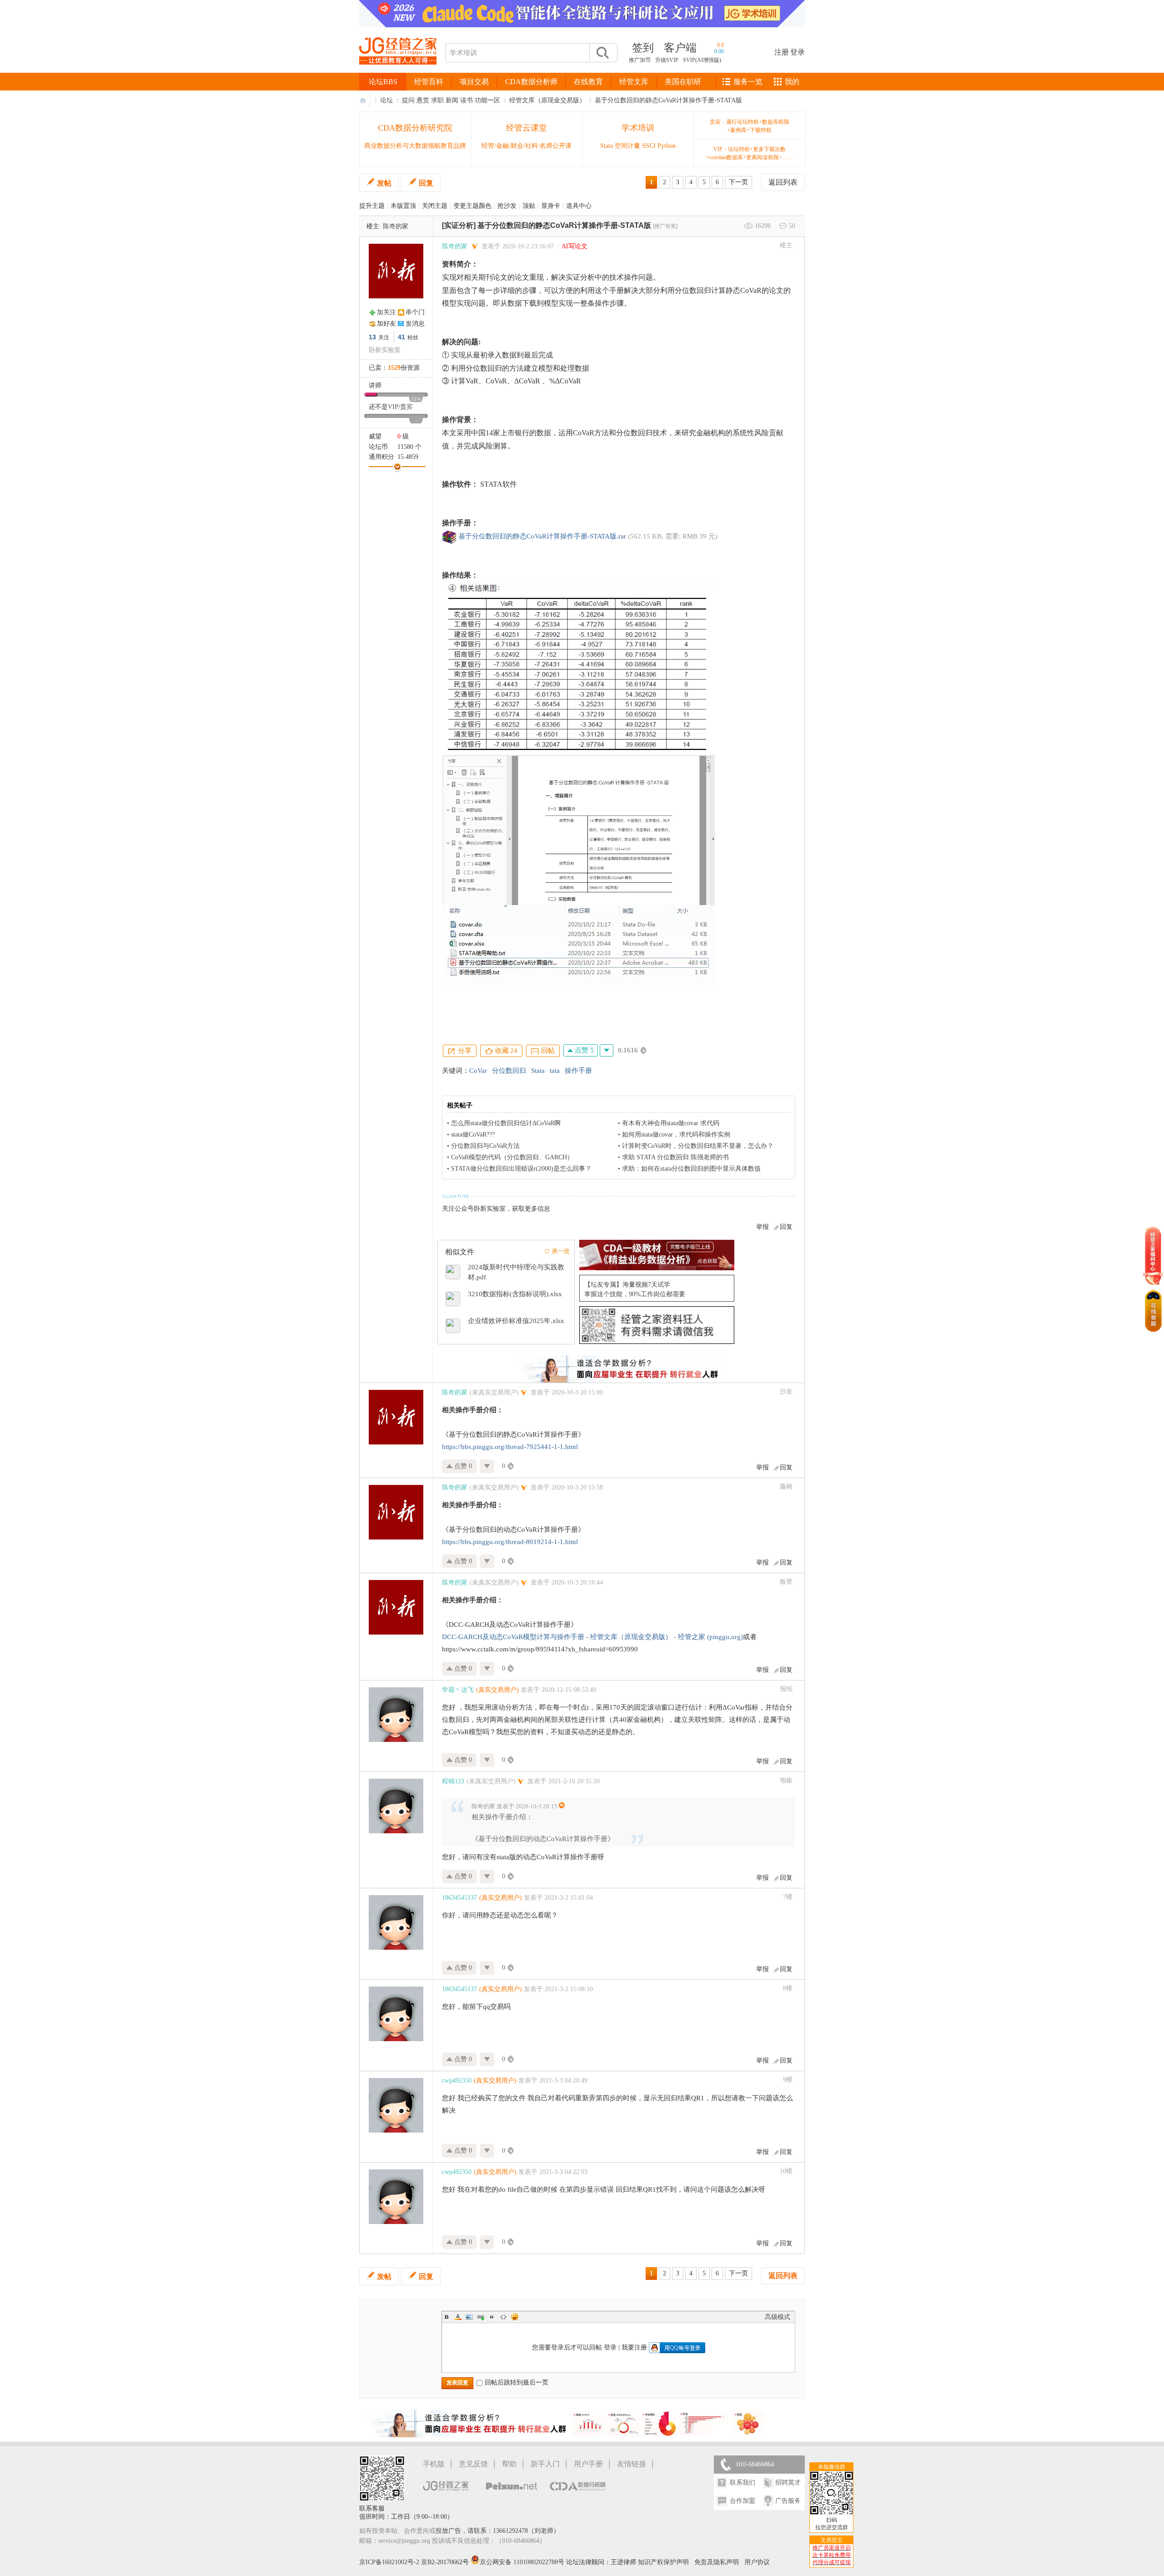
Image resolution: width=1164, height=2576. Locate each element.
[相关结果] (578, 668)
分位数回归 (509, 1071)
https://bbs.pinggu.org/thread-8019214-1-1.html (510, 1542)
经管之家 (365, 100)
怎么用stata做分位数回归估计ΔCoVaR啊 (506, 1123)
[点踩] (607, 1050)
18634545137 (459, 1898)
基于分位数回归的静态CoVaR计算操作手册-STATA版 (668, 100)
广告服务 (788, 2501)
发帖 (384, 183)
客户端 (680, 48)
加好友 (386, 324)
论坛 (386, 100)
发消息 (415, 324)
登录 (798, 52)
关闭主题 (435, 206)
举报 (763, 1227)
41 (401, 337)
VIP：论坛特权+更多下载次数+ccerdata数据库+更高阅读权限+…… (750, 153)
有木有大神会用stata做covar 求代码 (671, 1123)
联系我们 (743, 2483)
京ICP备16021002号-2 (389, 2562)
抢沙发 (507, 206)
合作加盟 (743, 2501)
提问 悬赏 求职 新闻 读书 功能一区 (451, 100)
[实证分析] (459, 225)
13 (372, 337)
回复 (426, 183)
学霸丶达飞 (458, 1690)
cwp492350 (457, 2080)
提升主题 (372, 206)
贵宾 (406, 407)
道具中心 (579, 206)
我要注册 (634, 2347)
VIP (393, 407)
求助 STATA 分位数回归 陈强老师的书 (675, 1157)
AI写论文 (574, 246)
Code (503, 2317)
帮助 (509, 2464)
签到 (643, 48)
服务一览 (748, 82)
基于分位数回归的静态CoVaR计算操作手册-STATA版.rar (542, 536)
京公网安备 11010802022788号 (523, 2562)
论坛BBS (383, 82)
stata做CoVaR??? (473, 1135)
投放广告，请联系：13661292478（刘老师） (498, 2531)
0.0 (720, 45)
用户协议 (757, 2562)
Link (481, 2317)
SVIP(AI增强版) (702, 60)
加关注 (386, 312)
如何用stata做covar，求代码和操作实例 (676, 1135)
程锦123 (453, 1781)
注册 (782, 52)
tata (555, 1071)
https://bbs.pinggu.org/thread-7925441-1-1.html (510, 1447)
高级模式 (778, 2317)
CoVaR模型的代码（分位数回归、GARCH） (512, 1157)
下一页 (738, 182)
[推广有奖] (665, 226)
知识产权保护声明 (663, 2562)
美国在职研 (683, 82)
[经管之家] (398, 72)
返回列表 (783, 182)
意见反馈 (473, 2464)
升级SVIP (667, 60)
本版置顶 (403, 206)
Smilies (515, 2317)
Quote (492, 2317)
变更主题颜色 (472, 206)
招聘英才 (788, 2483)
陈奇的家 (396, 226)
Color (458, 2317)
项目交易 (474, 82)
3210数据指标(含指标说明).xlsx (515, 1294)
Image (469, 2317)
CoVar (478, 1071)
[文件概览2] (578, 945)
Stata (538, 1071)
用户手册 (588, 2464)
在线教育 (588, 82)
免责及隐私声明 (717, 2562)
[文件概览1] (578, 830)
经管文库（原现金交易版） (547, 100)
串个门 (415, 312)
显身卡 (551, 206)
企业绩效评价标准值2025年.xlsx (516, 1321)
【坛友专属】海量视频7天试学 (627, 1285)
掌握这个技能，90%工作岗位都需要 (635, 1294)
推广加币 (640, 60)
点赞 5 (583, 1050)
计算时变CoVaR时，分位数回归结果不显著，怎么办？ (698, 1146)
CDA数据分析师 (531, 82)
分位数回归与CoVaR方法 (485, 1146)
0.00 (719, 51)
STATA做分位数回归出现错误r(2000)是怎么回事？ (521, 1169)
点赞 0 (462, 1466)
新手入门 (545, 2464)
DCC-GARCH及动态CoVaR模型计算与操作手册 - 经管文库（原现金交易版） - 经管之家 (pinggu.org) (592, 1637)
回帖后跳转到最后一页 (517, 2382)
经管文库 (634, 82)
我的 (792, 82)
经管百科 (429, 82)
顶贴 (529, 206)
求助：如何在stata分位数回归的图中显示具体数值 (691, 1169)
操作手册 (578, 1071)
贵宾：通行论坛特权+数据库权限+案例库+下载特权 (750, 126)
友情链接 (632, 2464)
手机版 (434, 2464)
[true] (602, 53)
